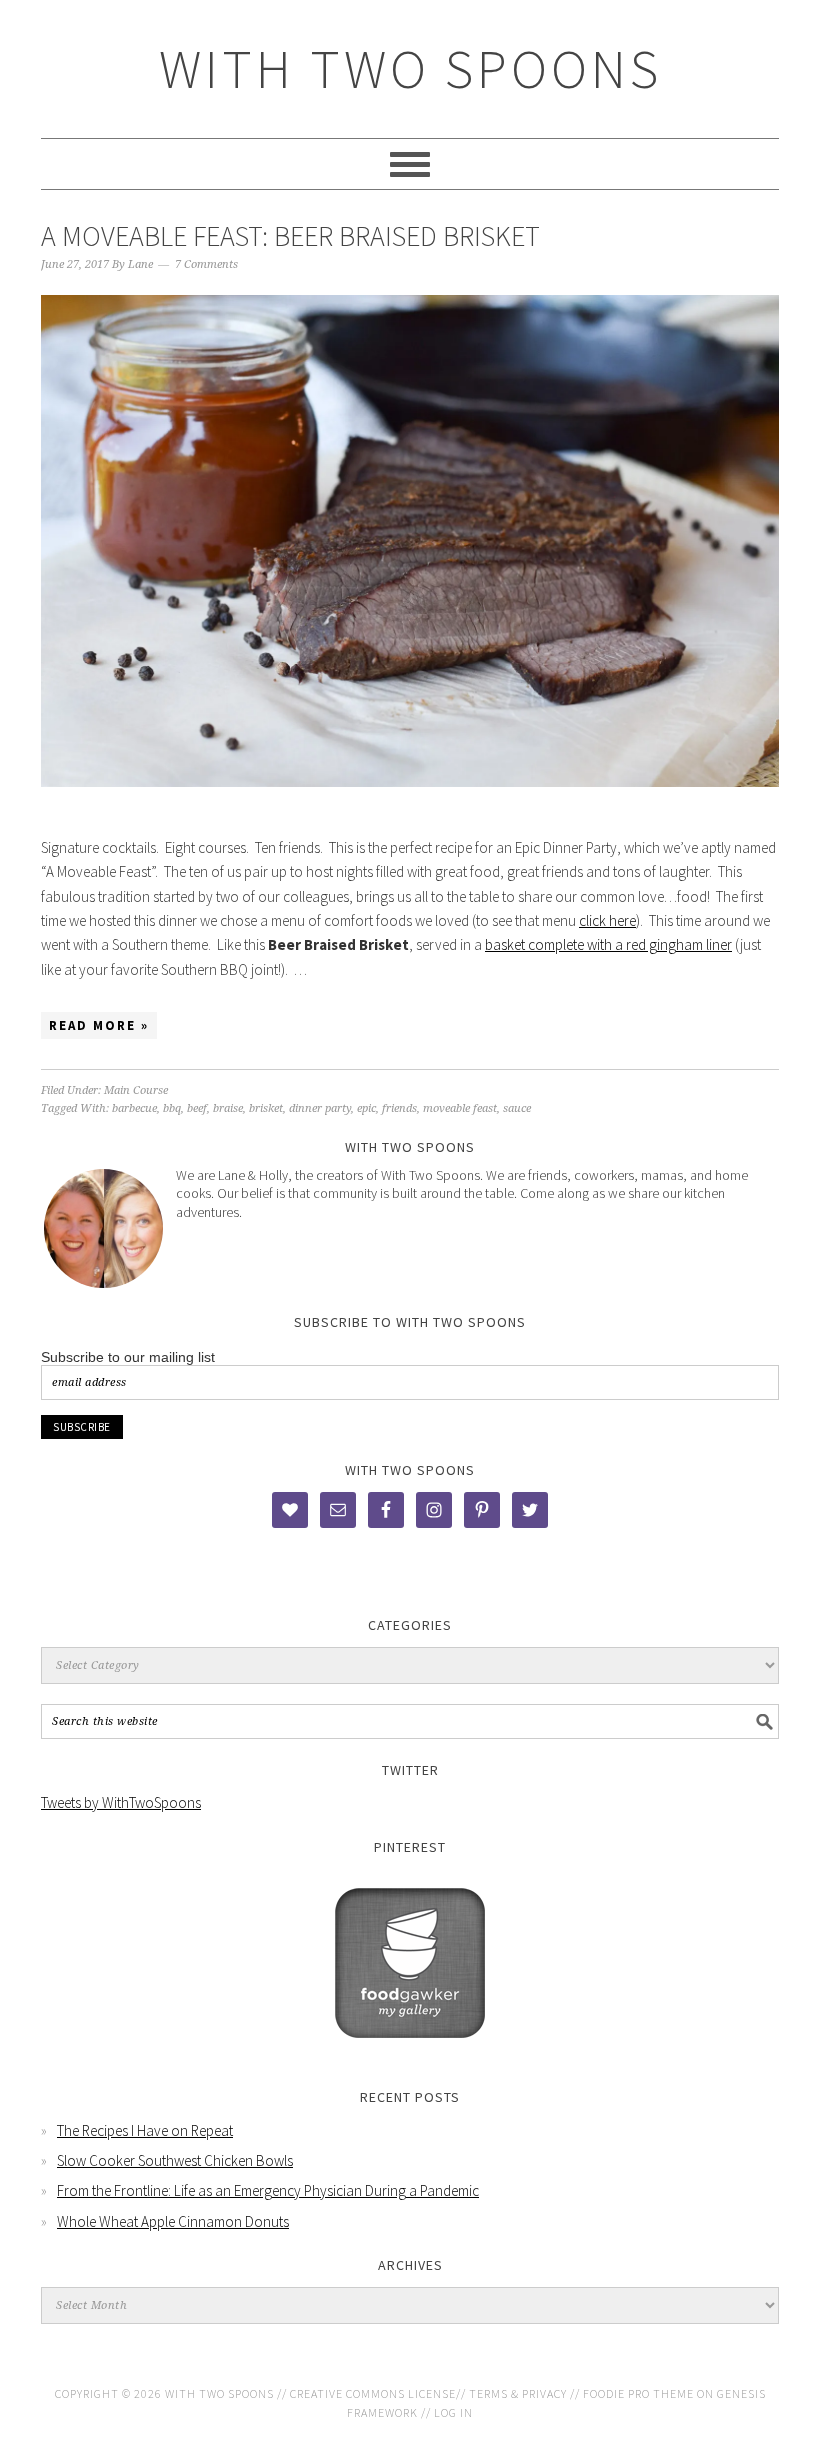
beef (197, 1108)
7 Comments (206, 264)
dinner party (320, 1108)
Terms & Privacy (518, 2393)
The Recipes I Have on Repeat (145, 2130)
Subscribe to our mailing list (128, 1357)
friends (399, 1108)
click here (607, 920)
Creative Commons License (373, 2393)
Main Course (136, 1090)
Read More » (99, 1025)
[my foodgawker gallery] (410, 2052)
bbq (172, 1108)
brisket (266, 1108)
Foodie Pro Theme (638, 2393)
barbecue (134, 1108)
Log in (453, 2412)
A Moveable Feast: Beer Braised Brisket (290, 236)
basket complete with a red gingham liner (608, 944)
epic (366, 1108)
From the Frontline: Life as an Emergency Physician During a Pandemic (268, 2190)
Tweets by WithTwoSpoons (121, 1802)
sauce (517, 1108)
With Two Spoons (410, 68)
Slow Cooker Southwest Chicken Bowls (175, 2160)
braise (228, 1108)
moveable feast (460, 1108)
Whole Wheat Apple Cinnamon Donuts (173, 2221)
